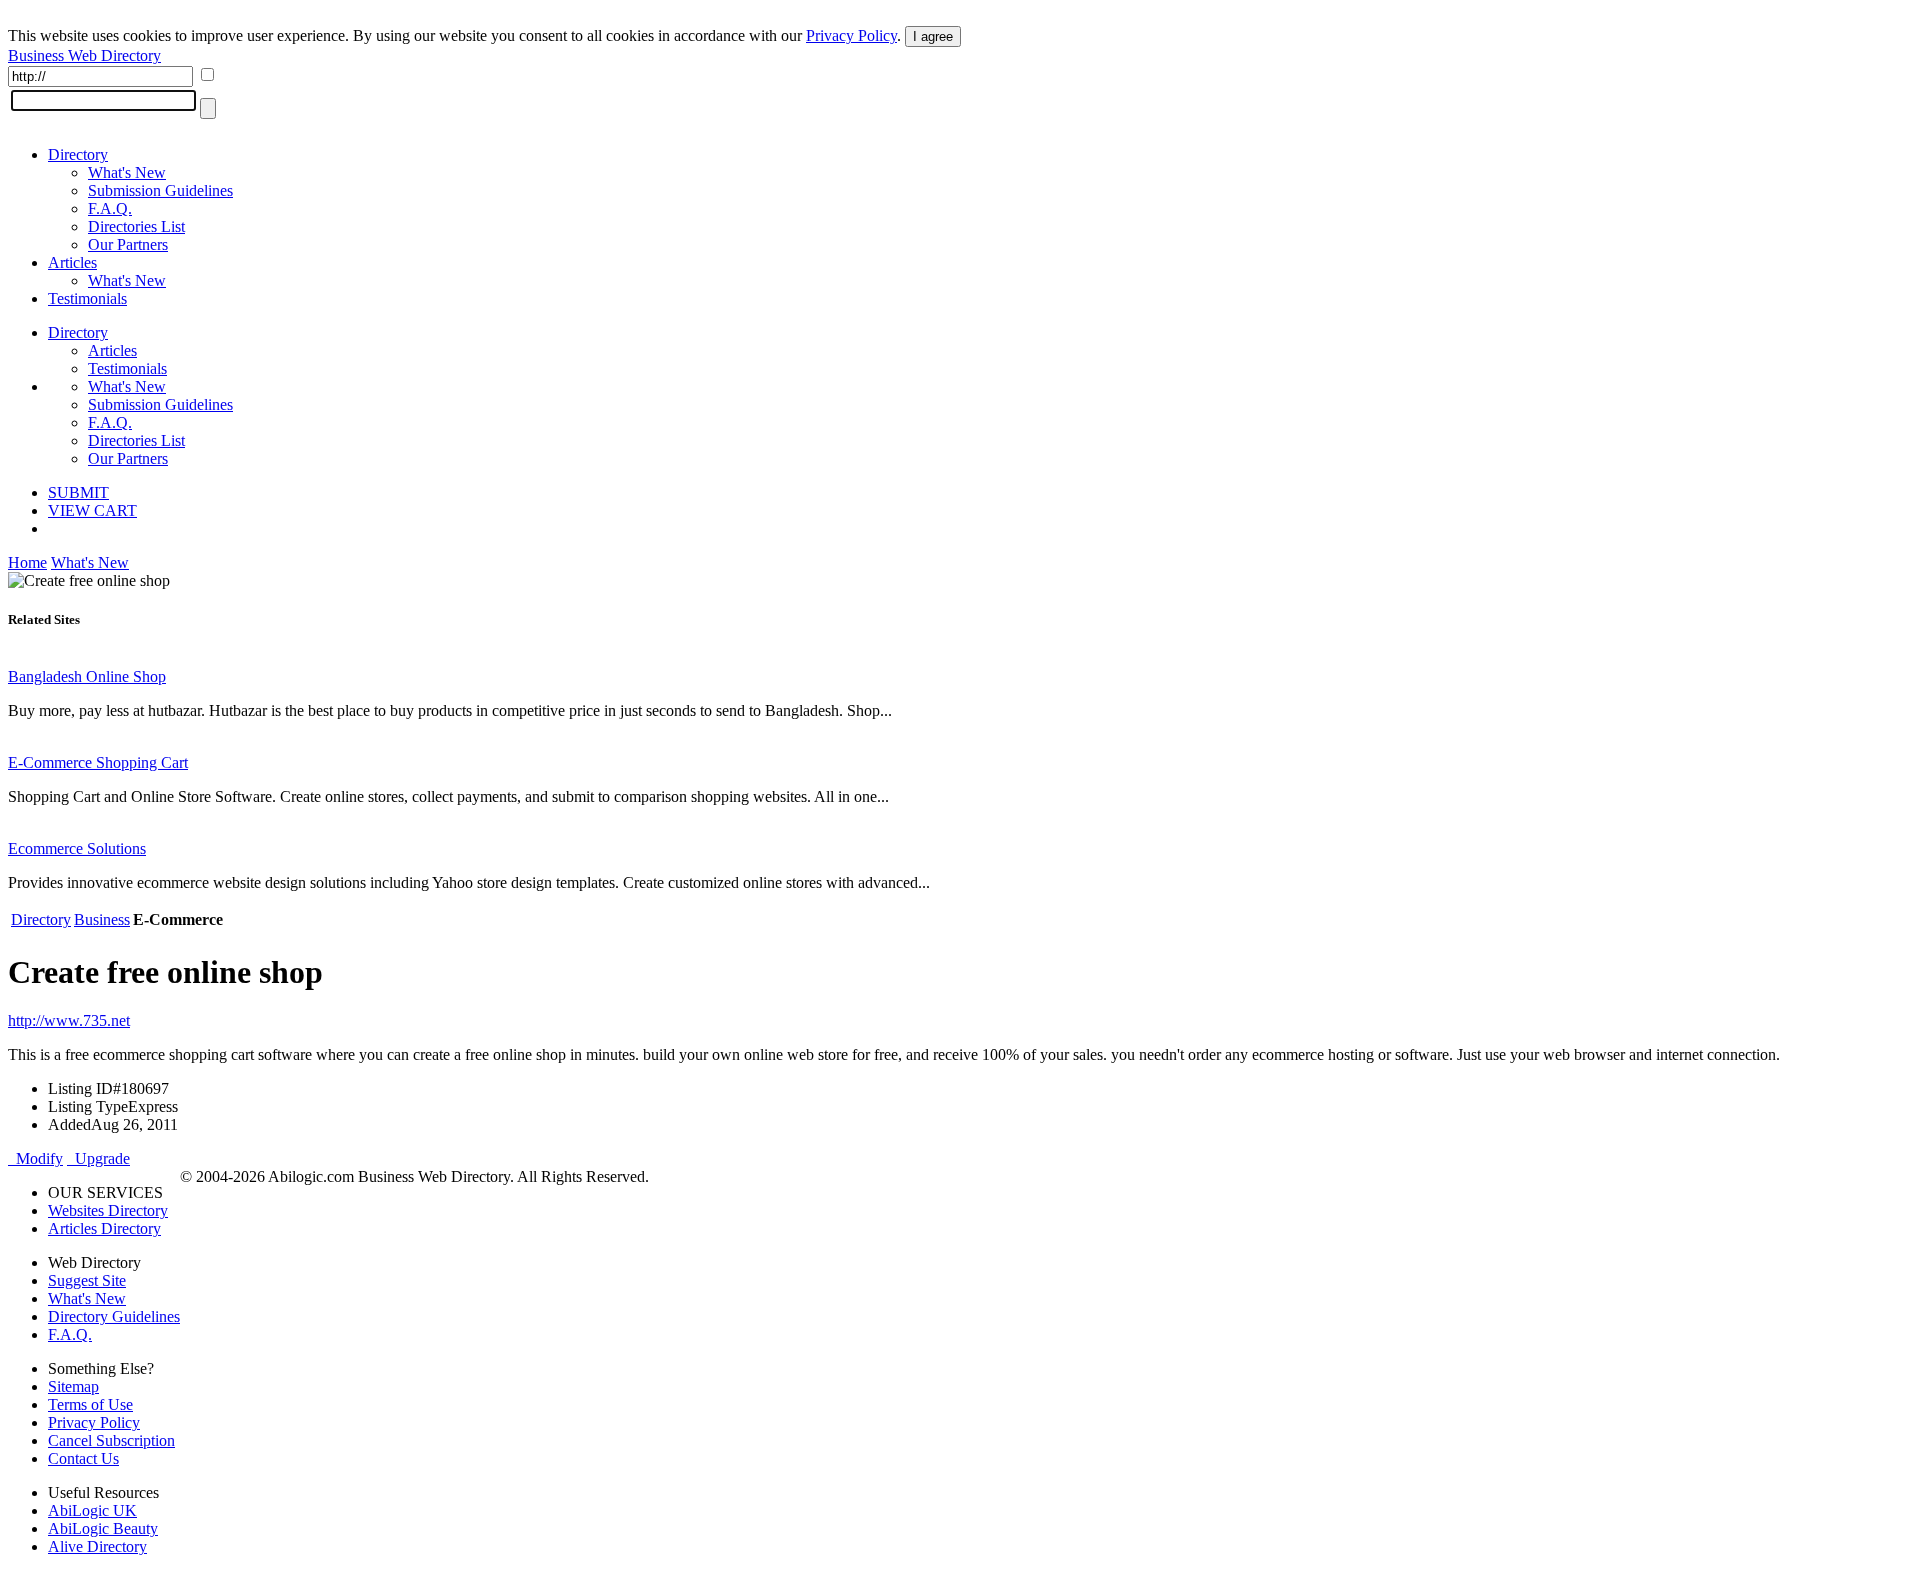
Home (27, 562)
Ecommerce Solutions (77, 848)
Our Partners (128, 244)
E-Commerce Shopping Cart (98, 762)
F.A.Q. (110, 208)
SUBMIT (78, 492)
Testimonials (87, 298)
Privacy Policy (851, 35)
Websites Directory (108, 1210)
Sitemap (73, 1386)
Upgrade (98, 1158)
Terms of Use (90, 1404)
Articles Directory (104, 1228)
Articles (72, 262)
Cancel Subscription (111, 1440)
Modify (35, 1158)
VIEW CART (92, 510)
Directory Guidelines (114, 1316)
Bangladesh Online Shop (87, 676)
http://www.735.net (69, 1020)
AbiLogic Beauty (103, 1528)
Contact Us (83, 1458)
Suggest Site (87, 1280)
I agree (933, 36)
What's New (127, 172)
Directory (78, 154)
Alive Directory (97, 1546)
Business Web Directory (84, 55)
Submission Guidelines (160, 190)
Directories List (136, 226)
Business (102, 919)
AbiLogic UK (92, 1510)
